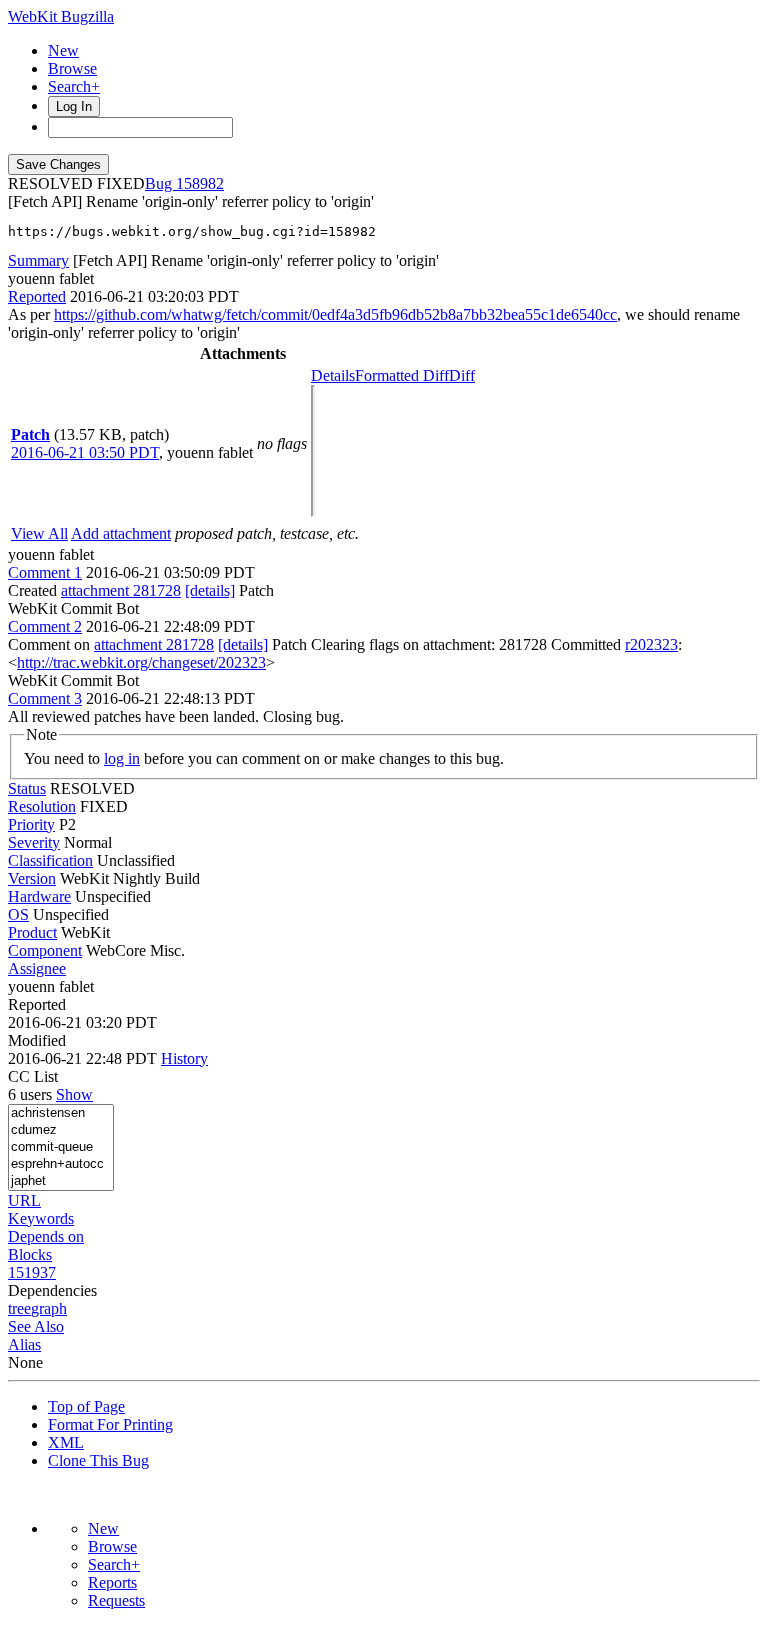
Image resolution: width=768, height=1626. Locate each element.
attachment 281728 (121, 590)
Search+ (74, 86)
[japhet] (61, 1181)
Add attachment (121, 533)
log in (122, 758)
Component (45, 950)
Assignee (37, 968)
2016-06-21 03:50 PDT (85, 452)
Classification (50, 860)
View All (39, 533)
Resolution (42, 806)
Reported (37, 296)
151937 (32, 1272)
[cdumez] (61, 1130)
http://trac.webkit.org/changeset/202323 (141, 662)
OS (18, 914)
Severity (34, 842)
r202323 (651, 644)
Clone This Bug (98, 1460)
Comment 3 (45, 698)
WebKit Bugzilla (61, 16)
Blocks (30, 1254)
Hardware (39, 896)
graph (49, 1308)
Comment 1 (45, 572)
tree (19, 1308)
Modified (37, 1040)
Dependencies (52, 1290)
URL (24, 1200)
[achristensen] (61, 1113)
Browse (72, 68)
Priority (31, 824)
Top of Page (86, 1406)
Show (74, 1094)
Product (32, 932)
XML (66, 1442)
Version (32, 878)
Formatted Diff (402, 375)
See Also (36, 1326)
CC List (33, 1076)
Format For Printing (110, 1424)
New (63, 50)
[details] (210, 590)
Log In (74, 106)
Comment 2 (45, 626)
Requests (116, 1600)
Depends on (46, 1236)
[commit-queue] (61, 1147)
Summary (38, 260)
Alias (24, 1344)
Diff (462, 375)
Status (27, 788)
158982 (200, 183)
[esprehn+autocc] (61, 1164)
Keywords (41, 1218)
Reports (112, 1582)
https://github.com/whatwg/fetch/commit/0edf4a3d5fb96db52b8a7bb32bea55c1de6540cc (335, 314)
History (184, 1058)
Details (333, 375)
